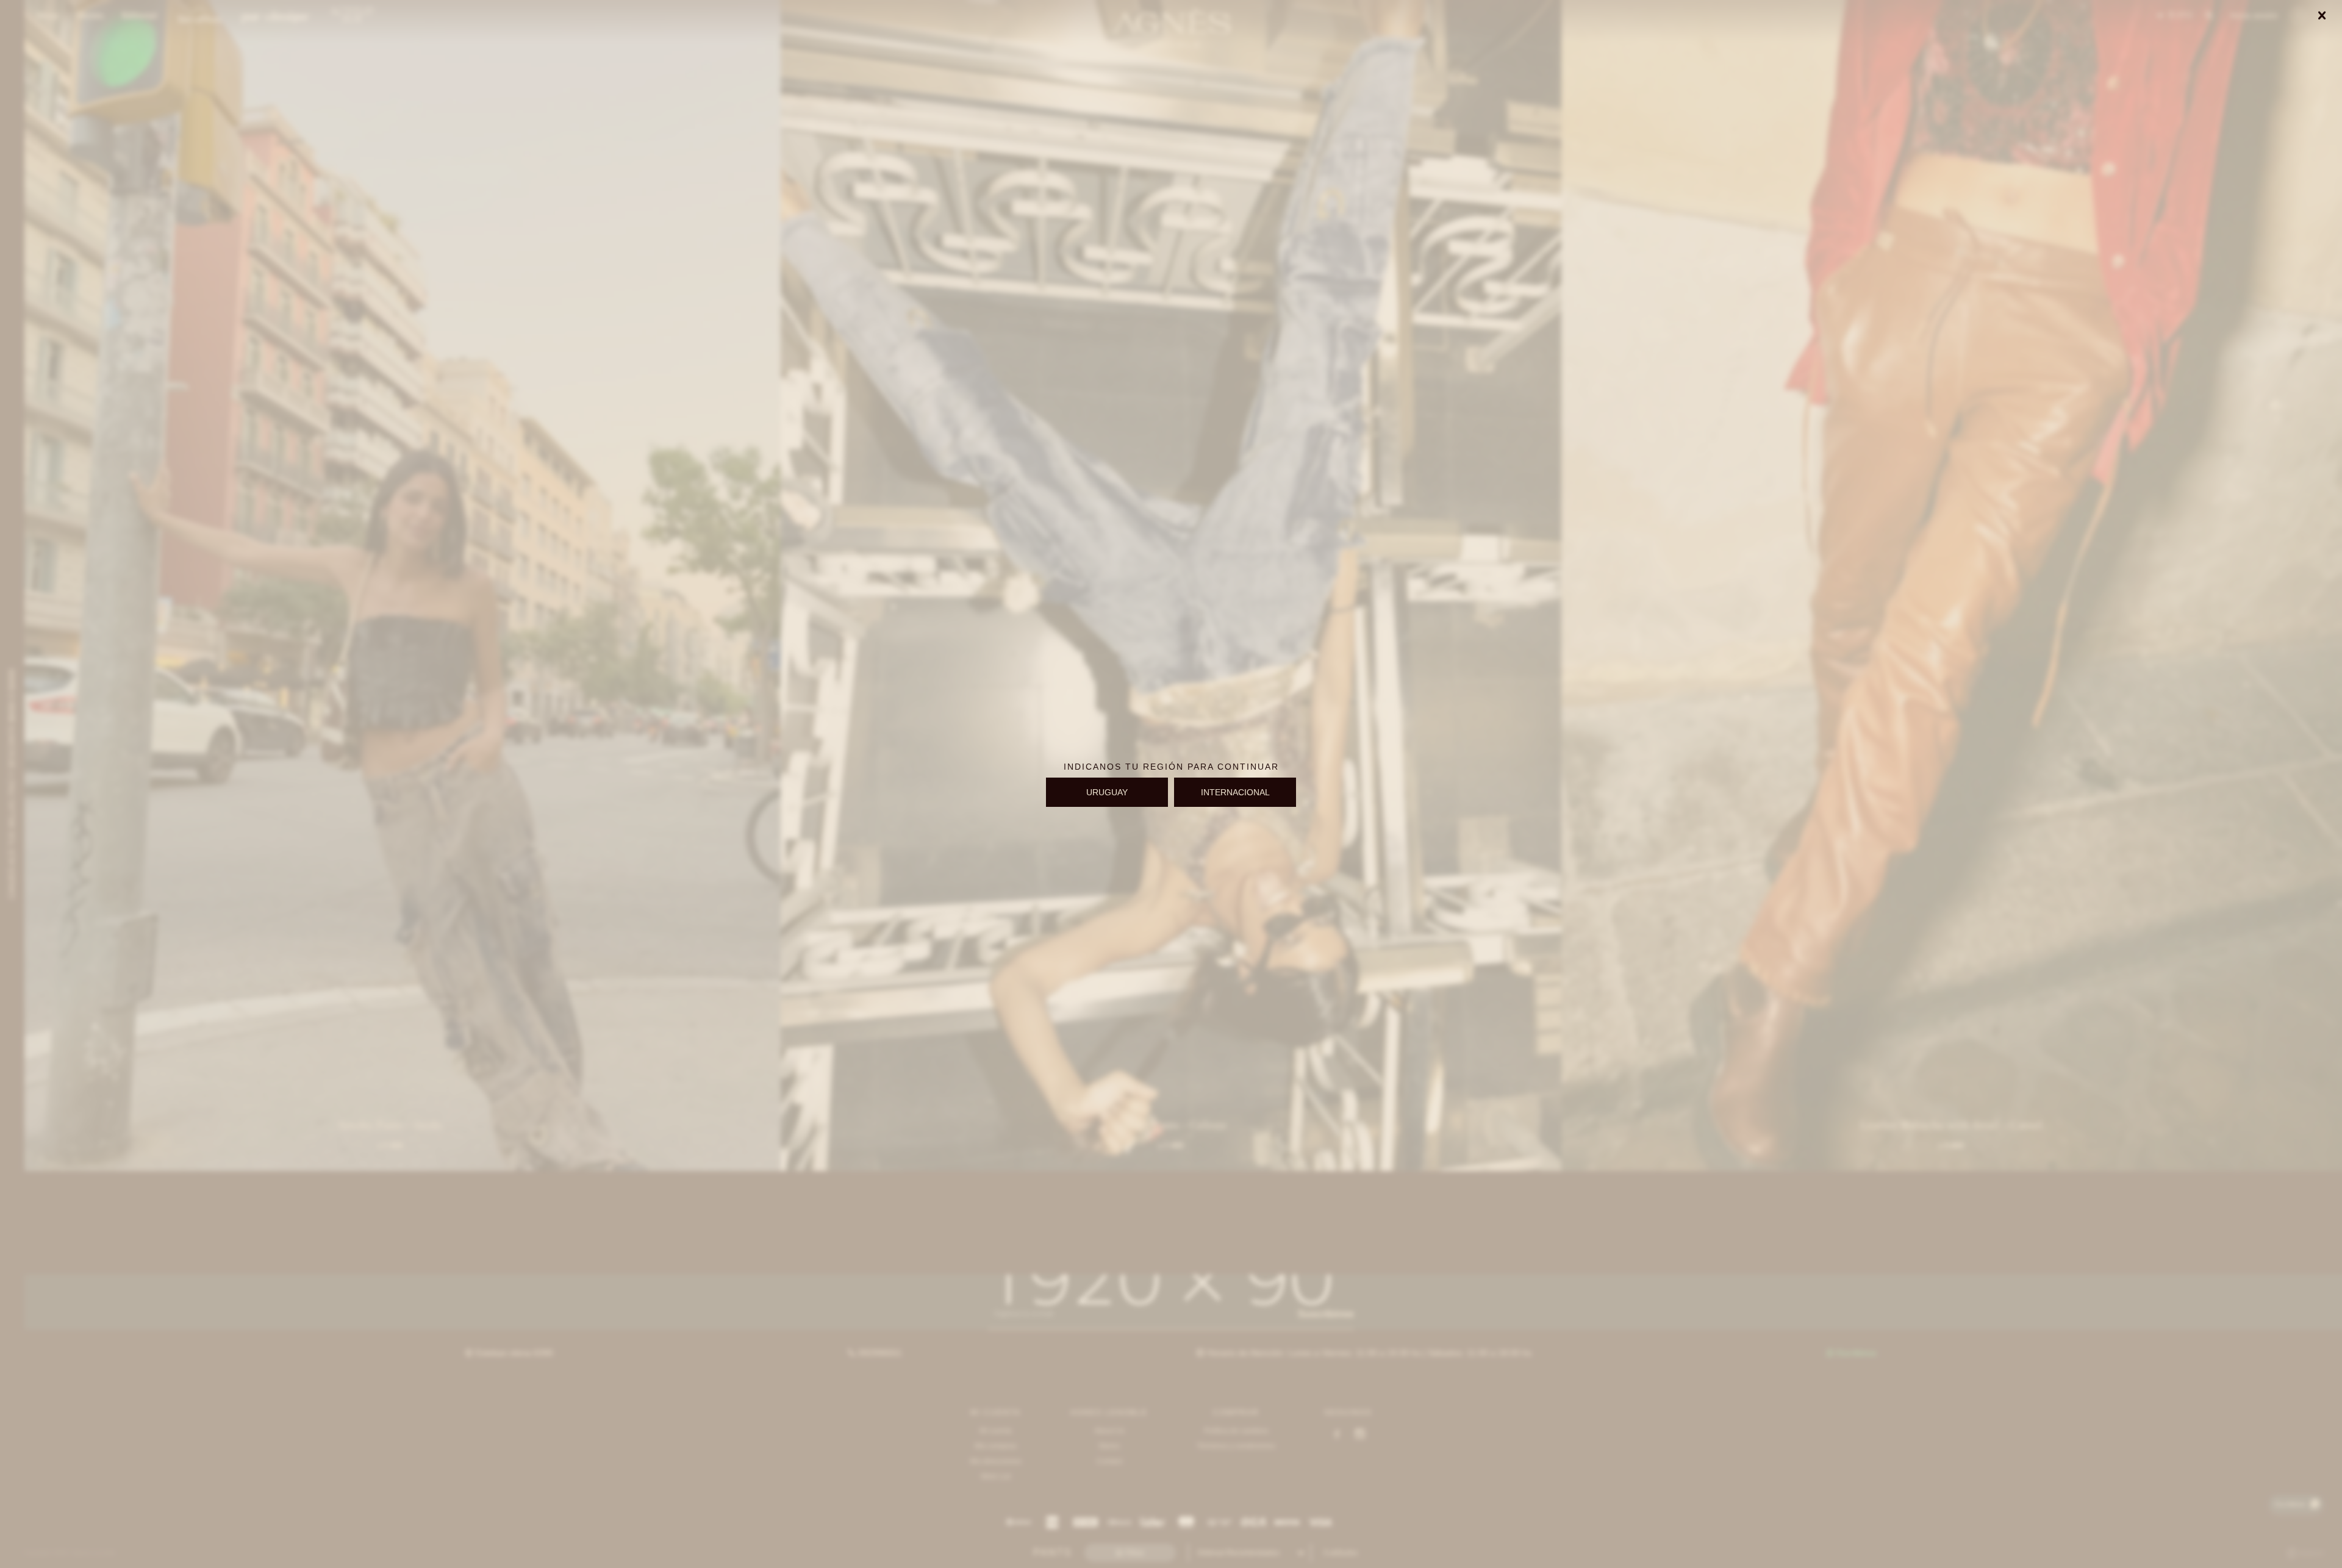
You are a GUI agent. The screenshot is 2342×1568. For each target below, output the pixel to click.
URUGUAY (1107, 792)
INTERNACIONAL (1235, 792)
